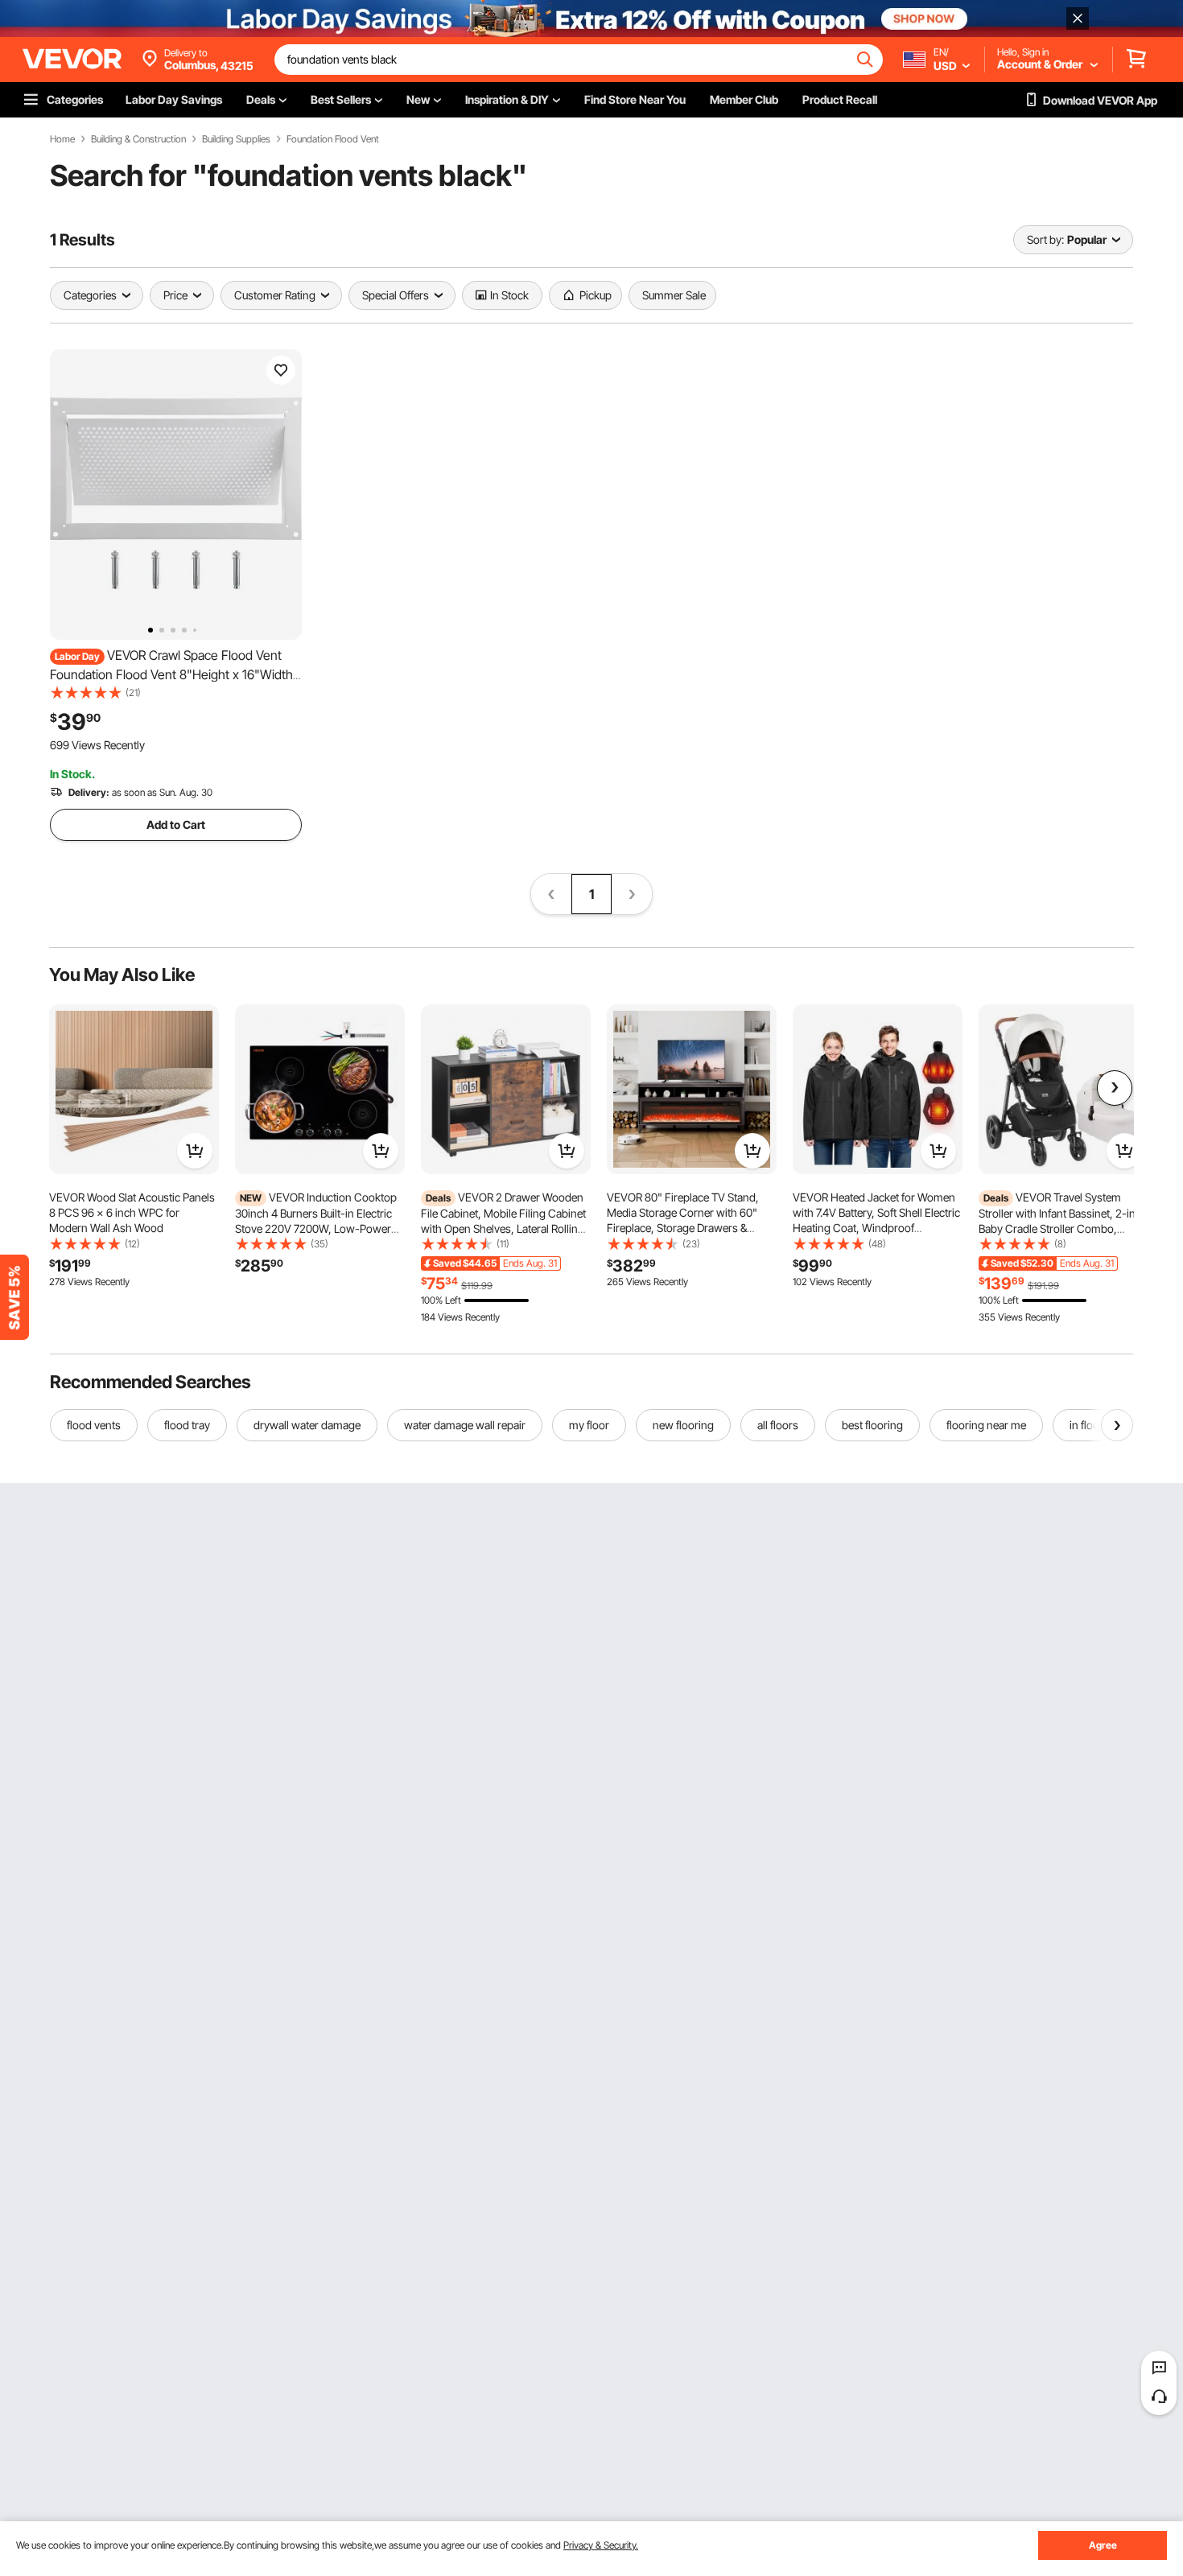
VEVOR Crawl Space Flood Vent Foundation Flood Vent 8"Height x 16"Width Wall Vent (171, 674)
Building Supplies (236, 139)
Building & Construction (138, 139)
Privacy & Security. (601, 2545)
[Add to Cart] (195, 1151)
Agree (1103, 2545)
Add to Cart (176, 824)
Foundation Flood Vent (333, 139)
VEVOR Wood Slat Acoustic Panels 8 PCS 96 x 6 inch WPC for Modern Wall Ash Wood (132, 1212)
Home (62, 139)
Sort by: (1045, 239)
